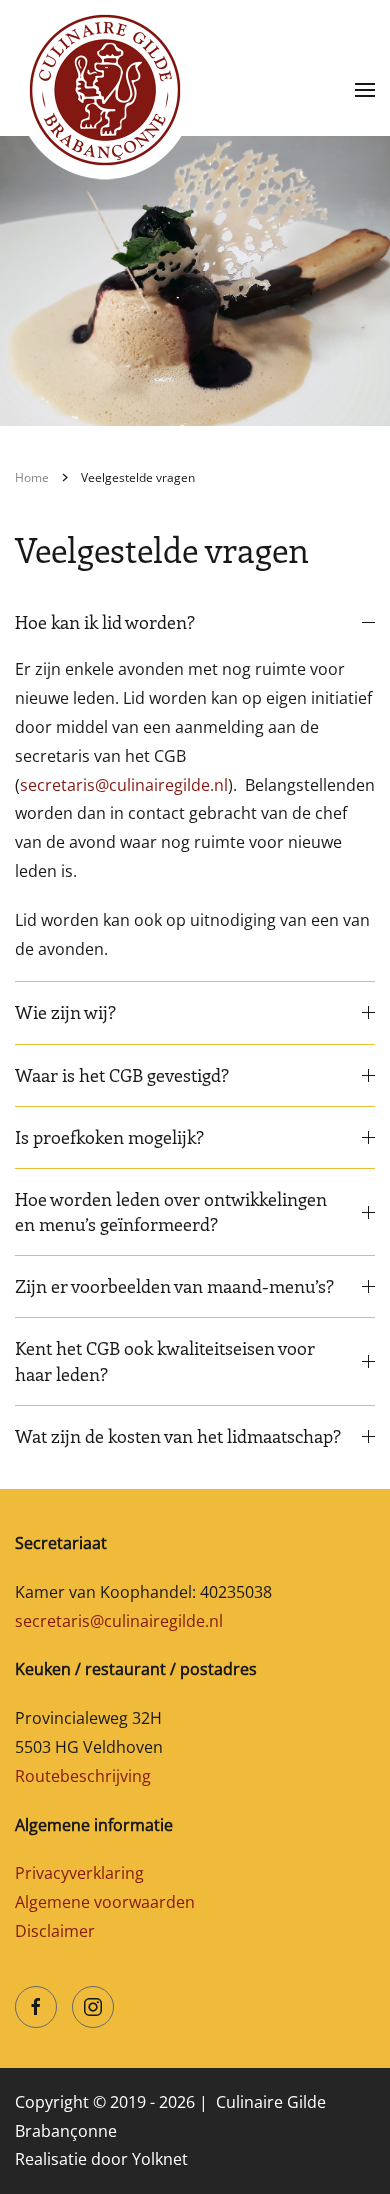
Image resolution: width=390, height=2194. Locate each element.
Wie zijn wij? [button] (65, 1012)
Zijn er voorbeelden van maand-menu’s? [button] (174, 1286)
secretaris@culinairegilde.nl (124, 785)
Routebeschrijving (83, 1776)
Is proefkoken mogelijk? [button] (109, 1137)
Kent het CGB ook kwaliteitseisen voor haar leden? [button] (165, 1360)
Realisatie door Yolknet (101, 2159)
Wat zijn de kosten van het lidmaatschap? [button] (180, 1436)
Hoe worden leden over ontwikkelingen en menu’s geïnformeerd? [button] (171, 1211)
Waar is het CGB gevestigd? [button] (122, 1075)
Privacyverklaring (79, 1873)
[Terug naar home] (105, 90)
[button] (365, 90)
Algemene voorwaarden (105, 1902)
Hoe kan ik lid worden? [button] (105, 622)
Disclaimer (55, 1931)
